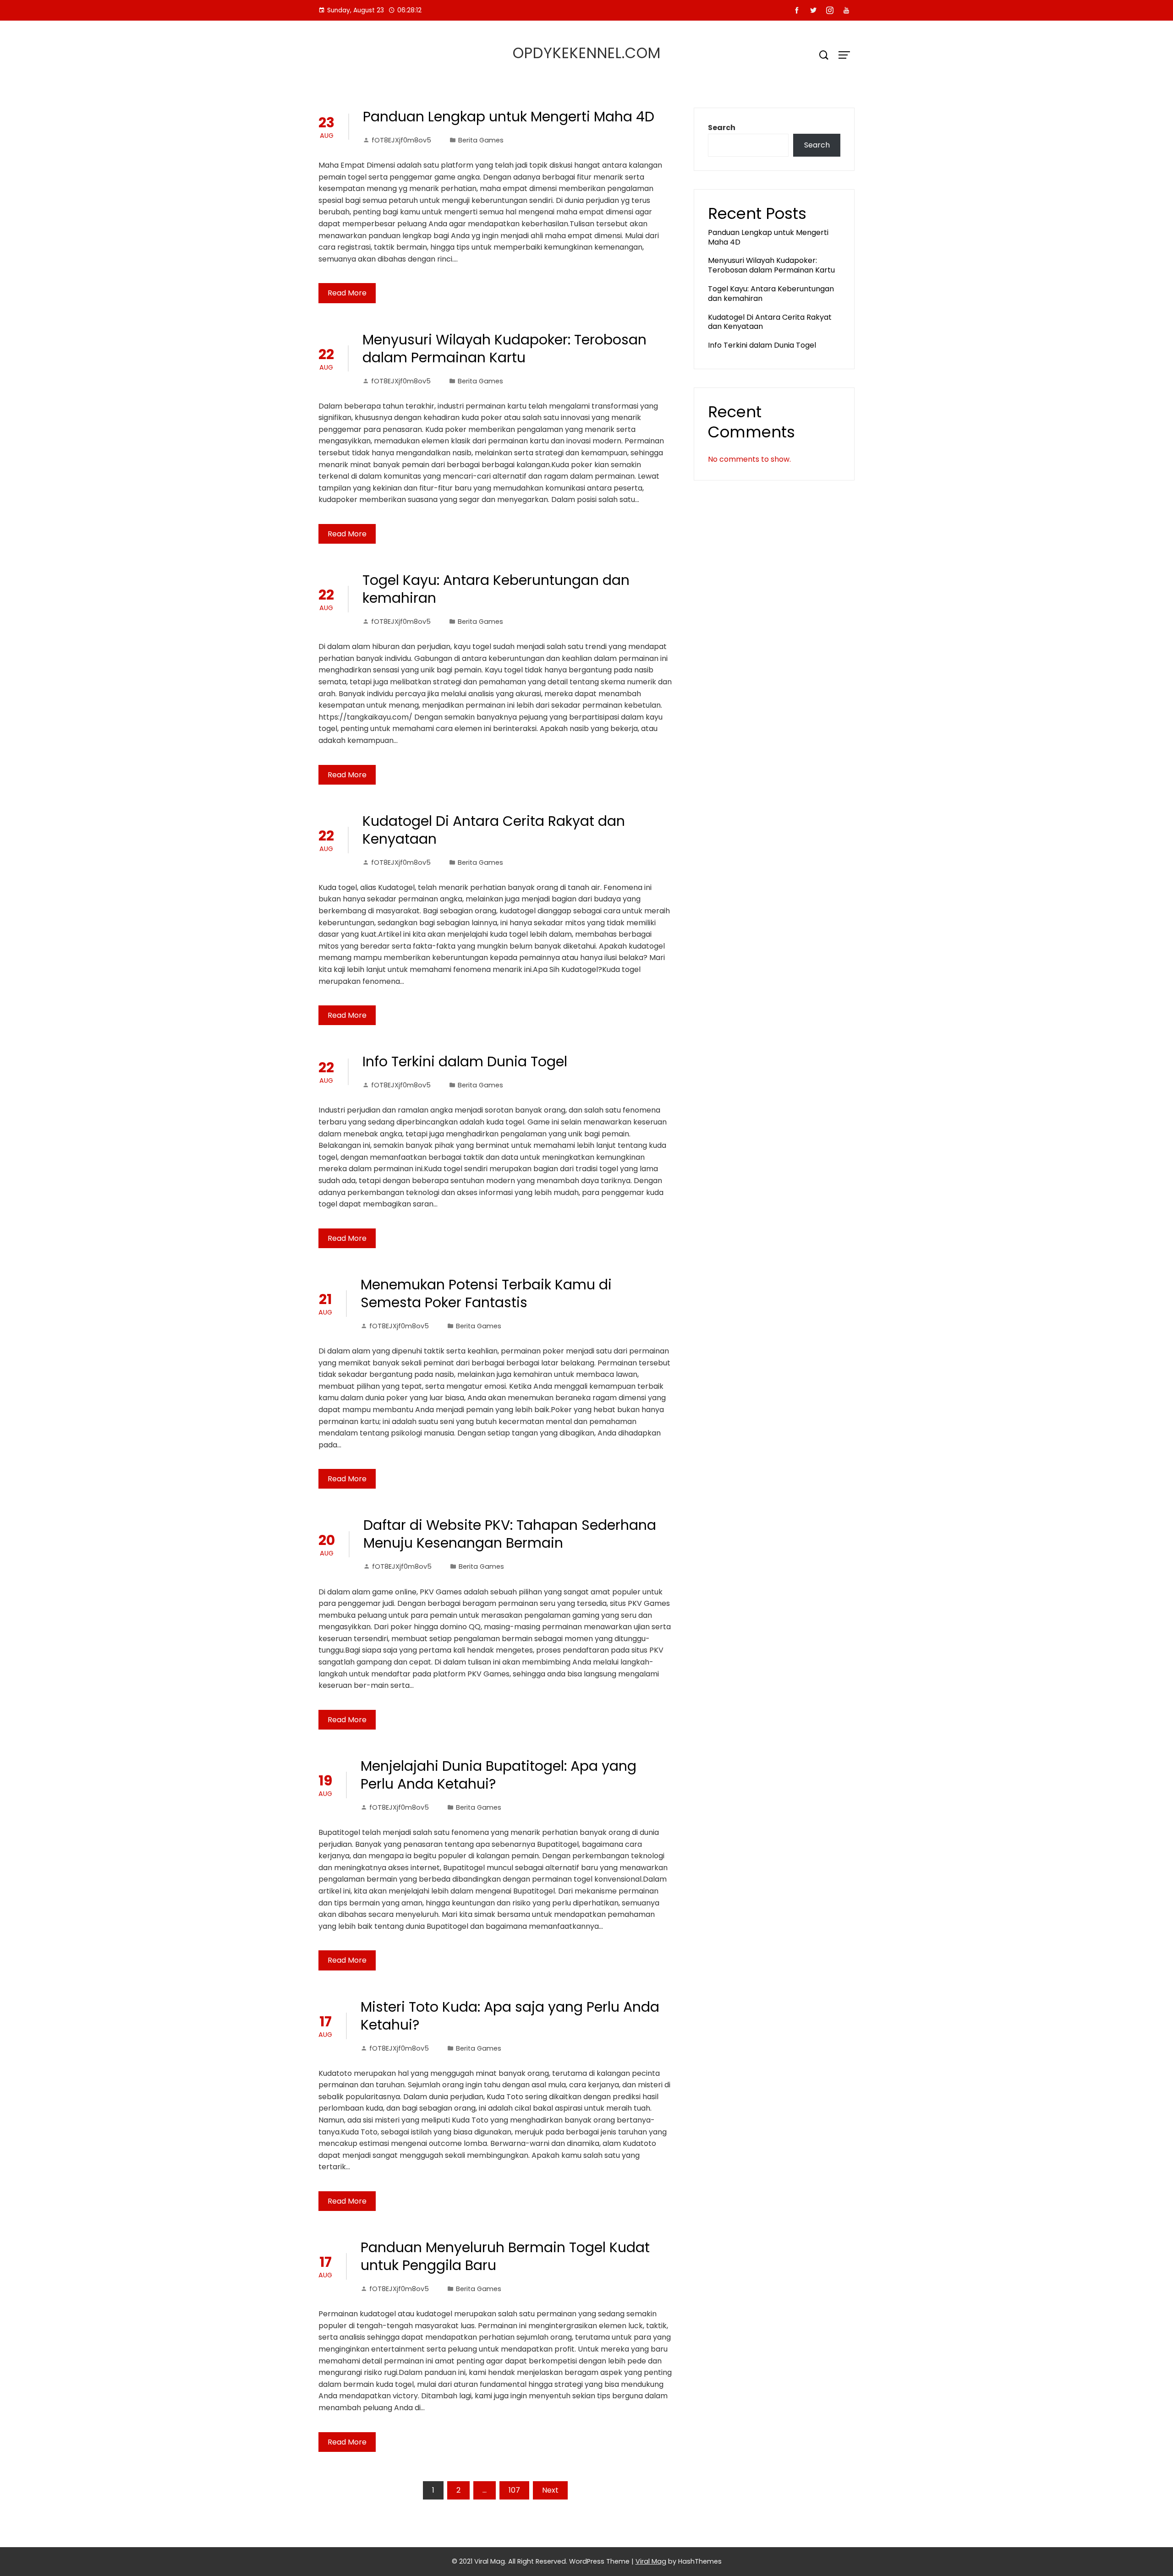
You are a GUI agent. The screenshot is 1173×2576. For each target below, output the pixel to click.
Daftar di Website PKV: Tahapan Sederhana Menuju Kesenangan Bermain (510, 1534)
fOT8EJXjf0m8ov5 (401, 140)
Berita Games (481, 140)
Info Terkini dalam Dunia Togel (465, 1062)
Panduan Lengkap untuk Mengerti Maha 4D (509, 117)
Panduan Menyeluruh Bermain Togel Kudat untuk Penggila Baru (505, 2256)
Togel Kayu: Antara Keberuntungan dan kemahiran (496, 589)
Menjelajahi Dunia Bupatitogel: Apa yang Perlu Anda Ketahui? (499, 1775)
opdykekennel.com (587, 53)
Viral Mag (651, 2561)
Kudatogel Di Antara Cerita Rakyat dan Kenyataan (494, 830)
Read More (347, 293)
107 (514, 2490)
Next (550, 2490)
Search (722, 128)
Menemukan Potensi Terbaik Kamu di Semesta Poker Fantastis (486, 1293)
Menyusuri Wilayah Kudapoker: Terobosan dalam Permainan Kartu (504, 349)
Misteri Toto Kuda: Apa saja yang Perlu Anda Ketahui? (510, 2016)
